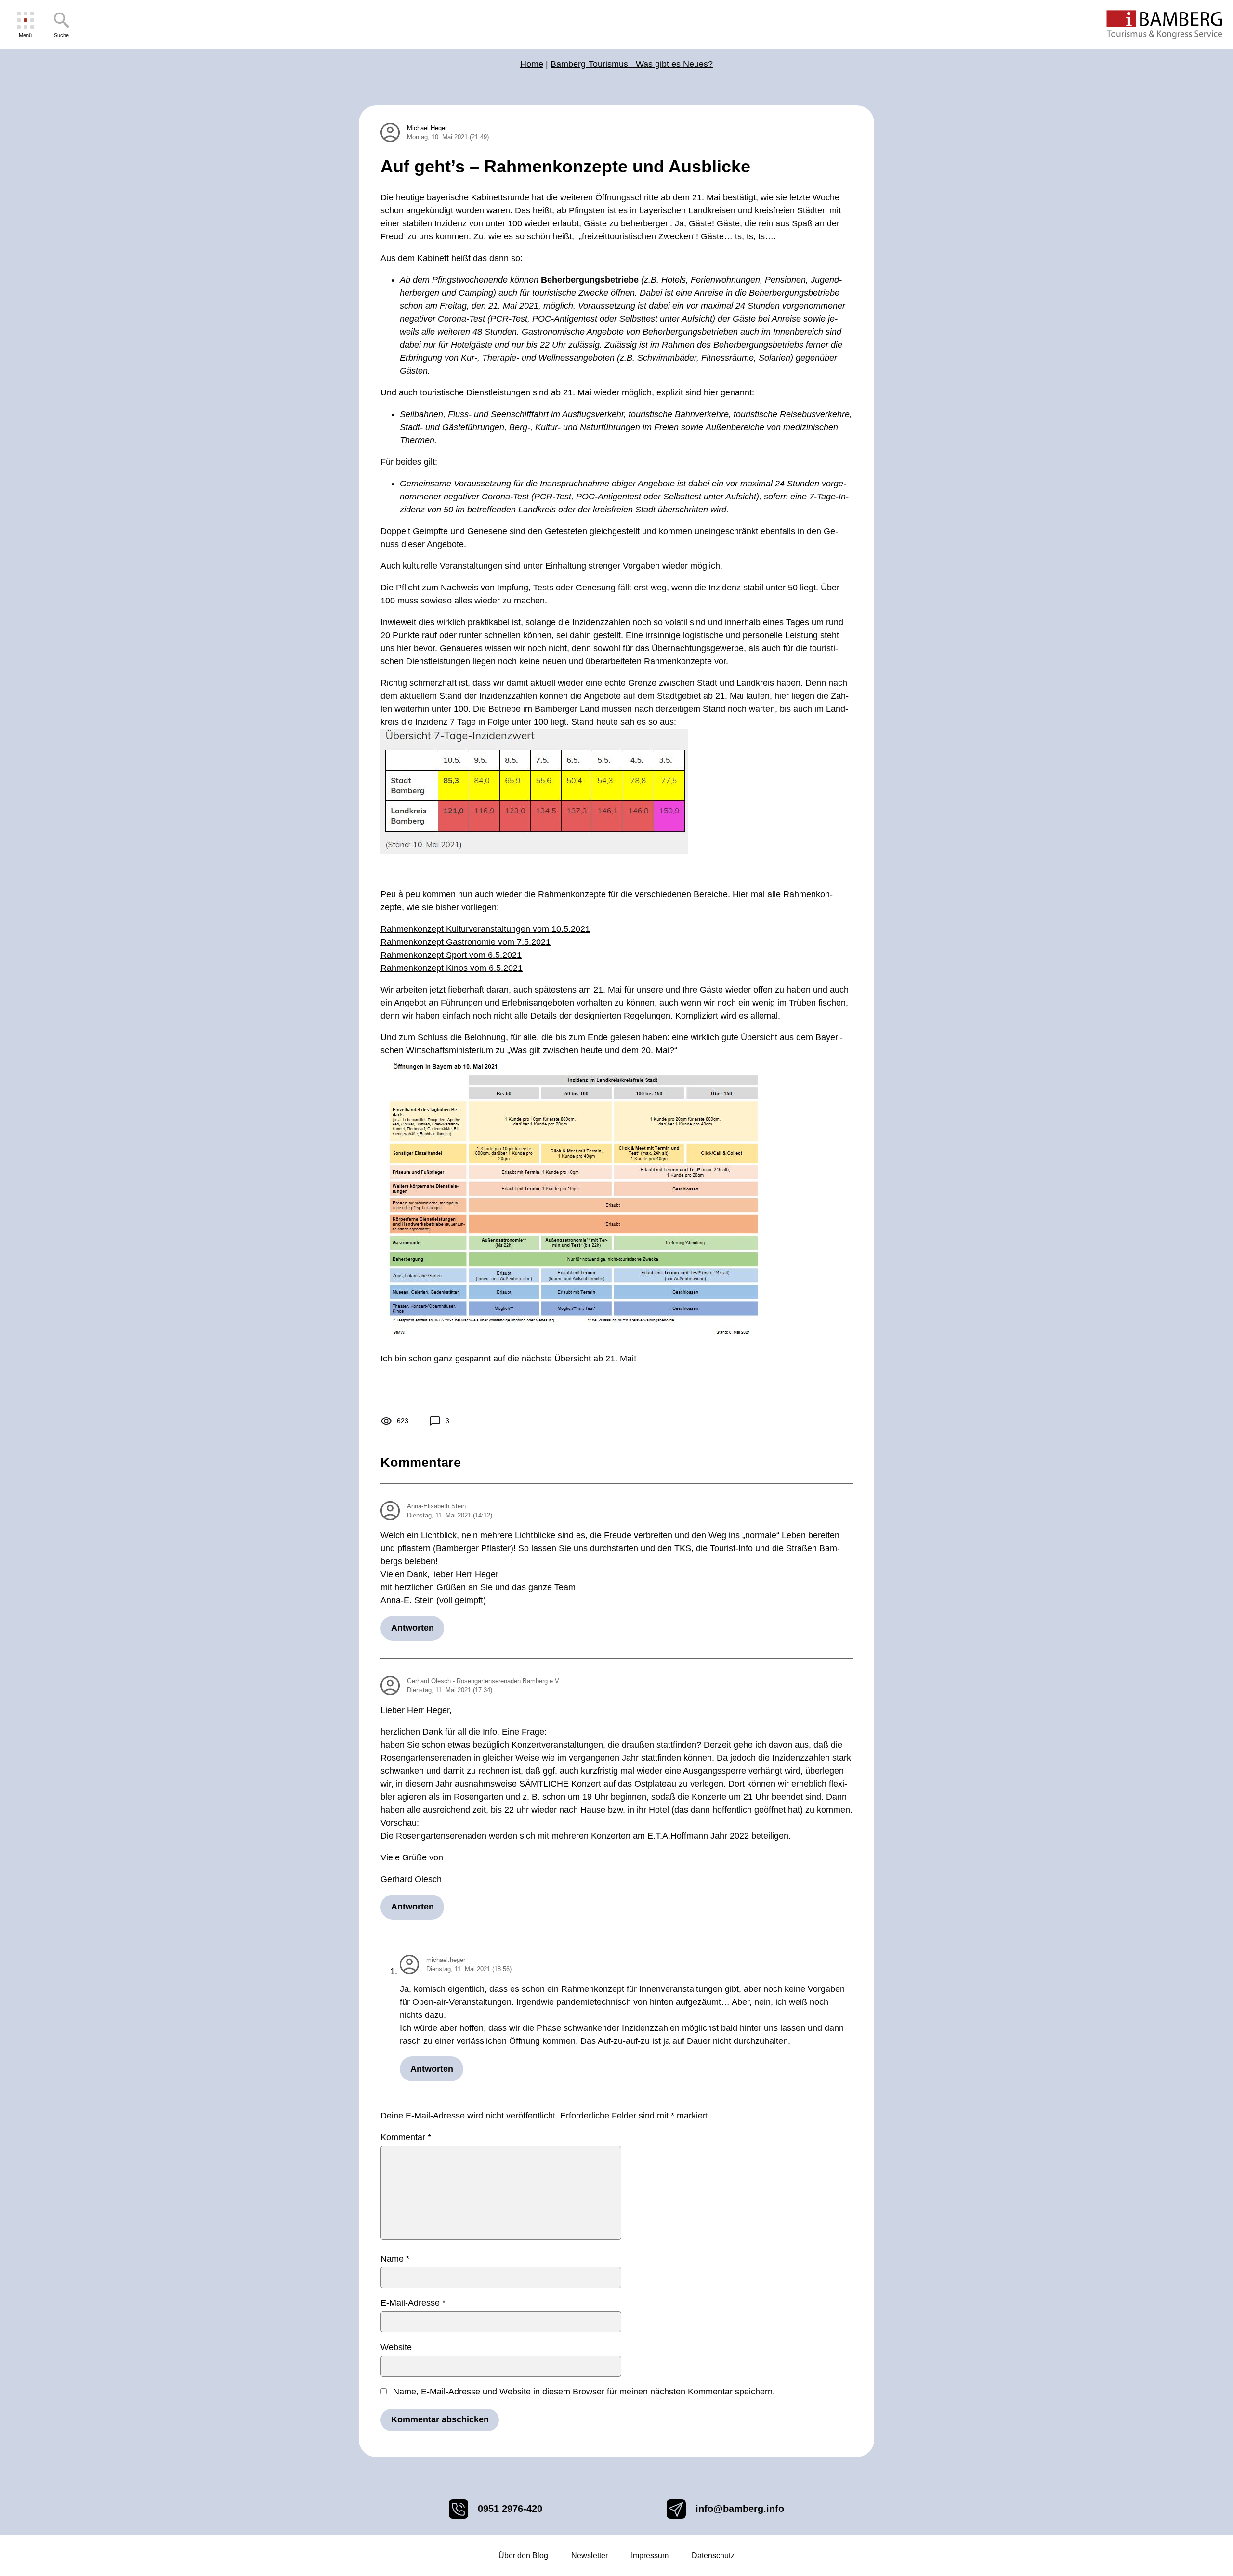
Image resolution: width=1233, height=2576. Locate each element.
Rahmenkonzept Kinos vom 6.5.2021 (452, 968)
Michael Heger (427, 128)
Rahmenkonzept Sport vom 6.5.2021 (451, 955)
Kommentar (406, 2137)
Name (395, 2259)
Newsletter (590, 2556)
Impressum (650, 2556)
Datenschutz (713, 2556)
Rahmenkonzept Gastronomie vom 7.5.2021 (466, 942)
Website (396, 2347)
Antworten (413, 1628)
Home (532, 64)
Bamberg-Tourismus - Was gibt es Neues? (632, 64)
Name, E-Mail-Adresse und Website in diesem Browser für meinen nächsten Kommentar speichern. (584, 2392)
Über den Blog (523, 2556)
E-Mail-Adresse (413, 2303)
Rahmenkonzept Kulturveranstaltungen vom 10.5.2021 (485, 929)
